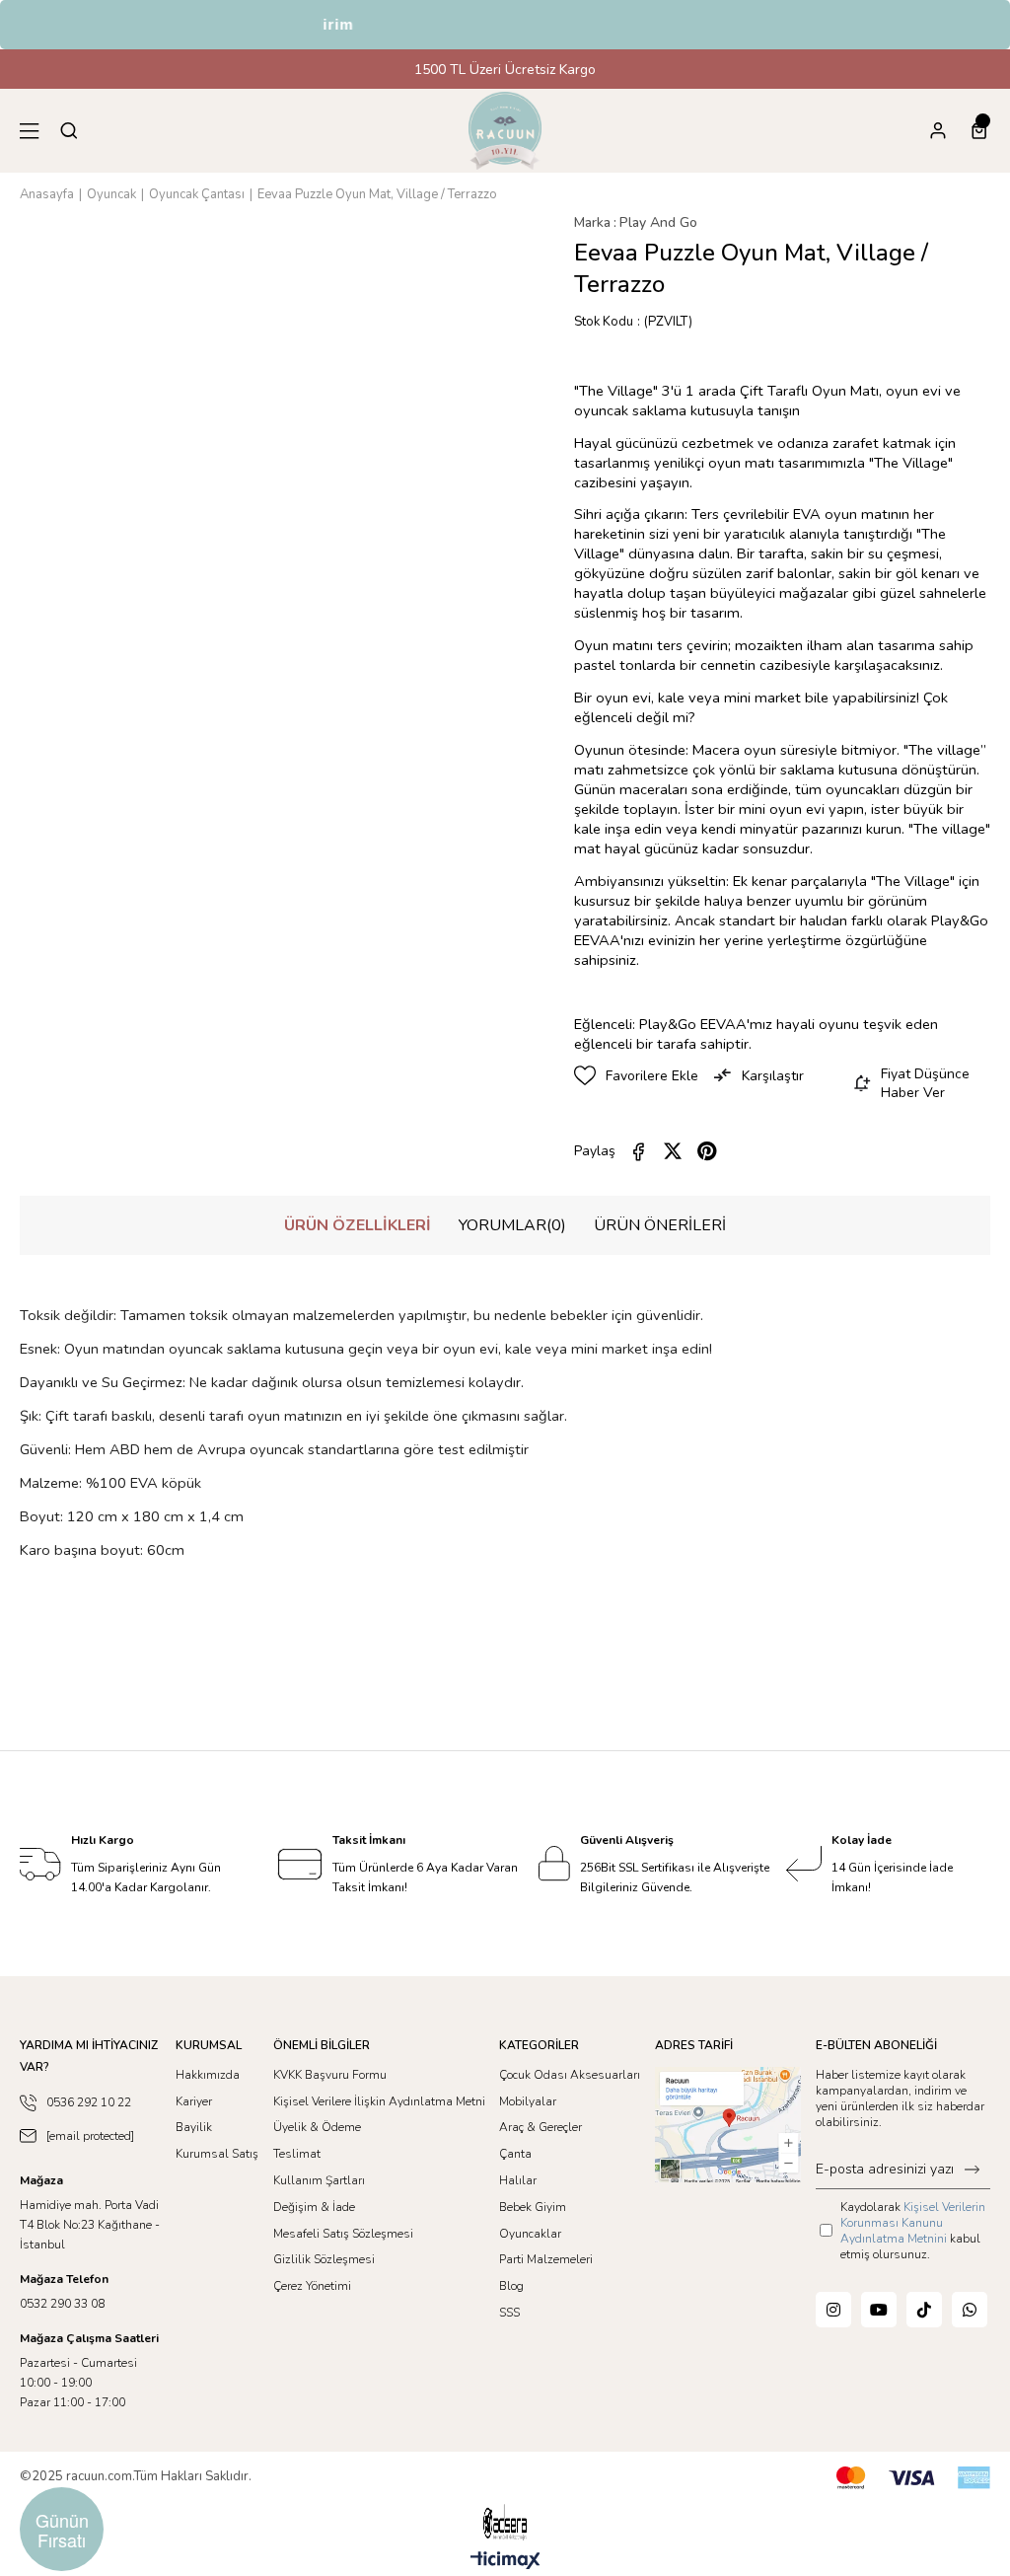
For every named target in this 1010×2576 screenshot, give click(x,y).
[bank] (913, 2478)
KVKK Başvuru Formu (330, 2075)
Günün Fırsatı (62, 2530)
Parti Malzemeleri (546, 2259)
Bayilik (194, 2127)
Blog (511, 2286)
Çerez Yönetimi (312, 2286)
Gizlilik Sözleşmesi (324, 2259)
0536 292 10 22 (89, 2102)
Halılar (518, 2180)
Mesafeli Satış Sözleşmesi (343, 2234)
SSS (509, 2313)
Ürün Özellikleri (358, 1225)
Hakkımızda (208, 2075)
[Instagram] (833, 2310)
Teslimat (297, 2154)
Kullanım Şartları (319, 2180)
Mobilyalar (528, 2101)
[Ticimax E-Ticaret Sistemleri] (505, 2562)
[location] (728, 2125)
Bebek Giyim (533, 2207)
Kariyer (194, 2101)
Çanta (515, 2154)
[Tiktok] (924, 2310)
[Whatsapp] (970, 2310)
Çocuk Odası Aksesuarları (570, 2075)
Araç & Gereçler (541, 2127)
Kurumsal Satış (217, 2154)
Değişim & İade (314, 2207)
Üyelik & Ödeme (317, 2127)
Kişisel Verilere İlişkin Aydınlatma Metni (379, 2101)
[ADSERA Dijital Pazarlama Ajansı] (505, 2522)
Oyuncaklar (530, 2234)
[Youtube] (879, 2310)
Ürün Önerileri (660, 1225)
